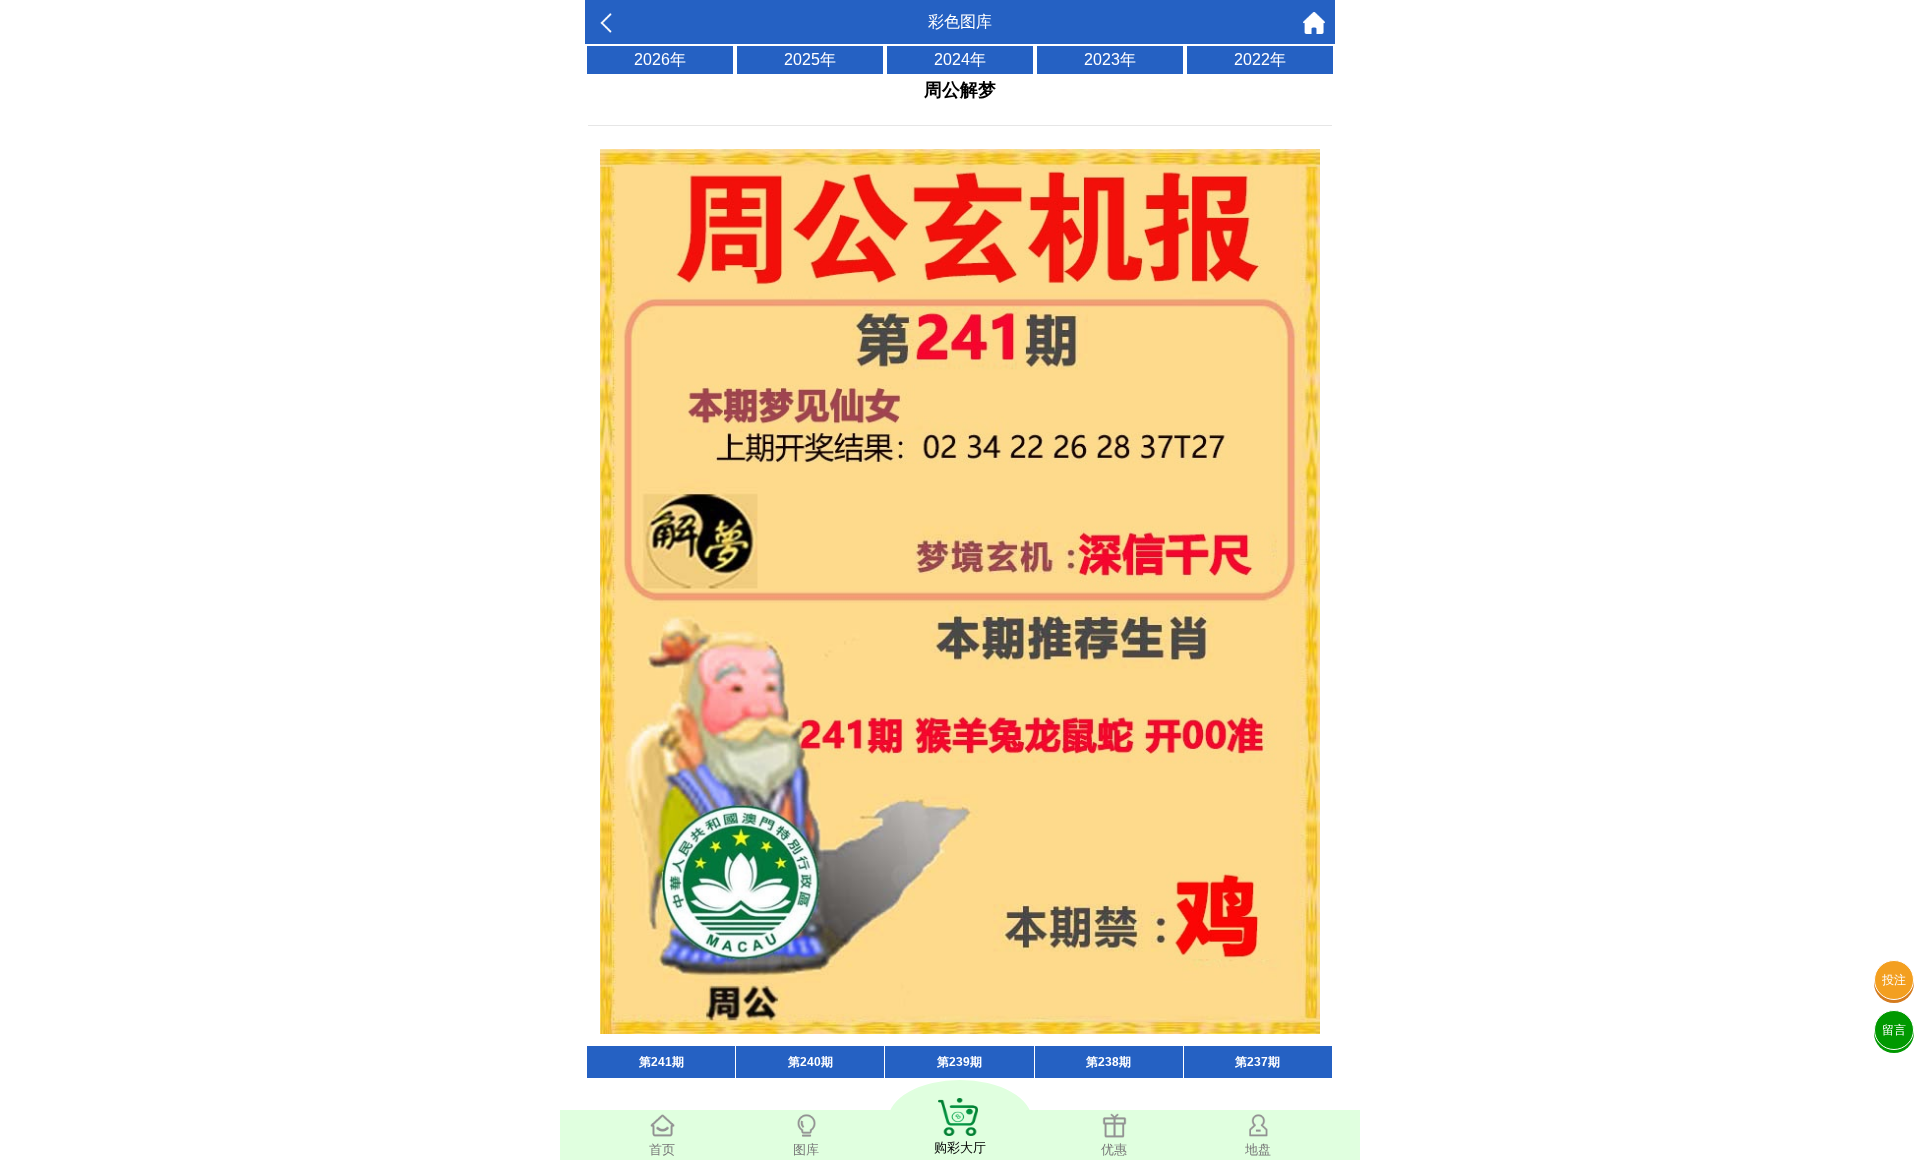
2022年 (1260, 59)
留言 (1894, 1030)
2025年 (810, 59)
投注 (1894, 980)
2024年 (960, 59)
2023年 (1110, 59)
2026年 (660, 59)
